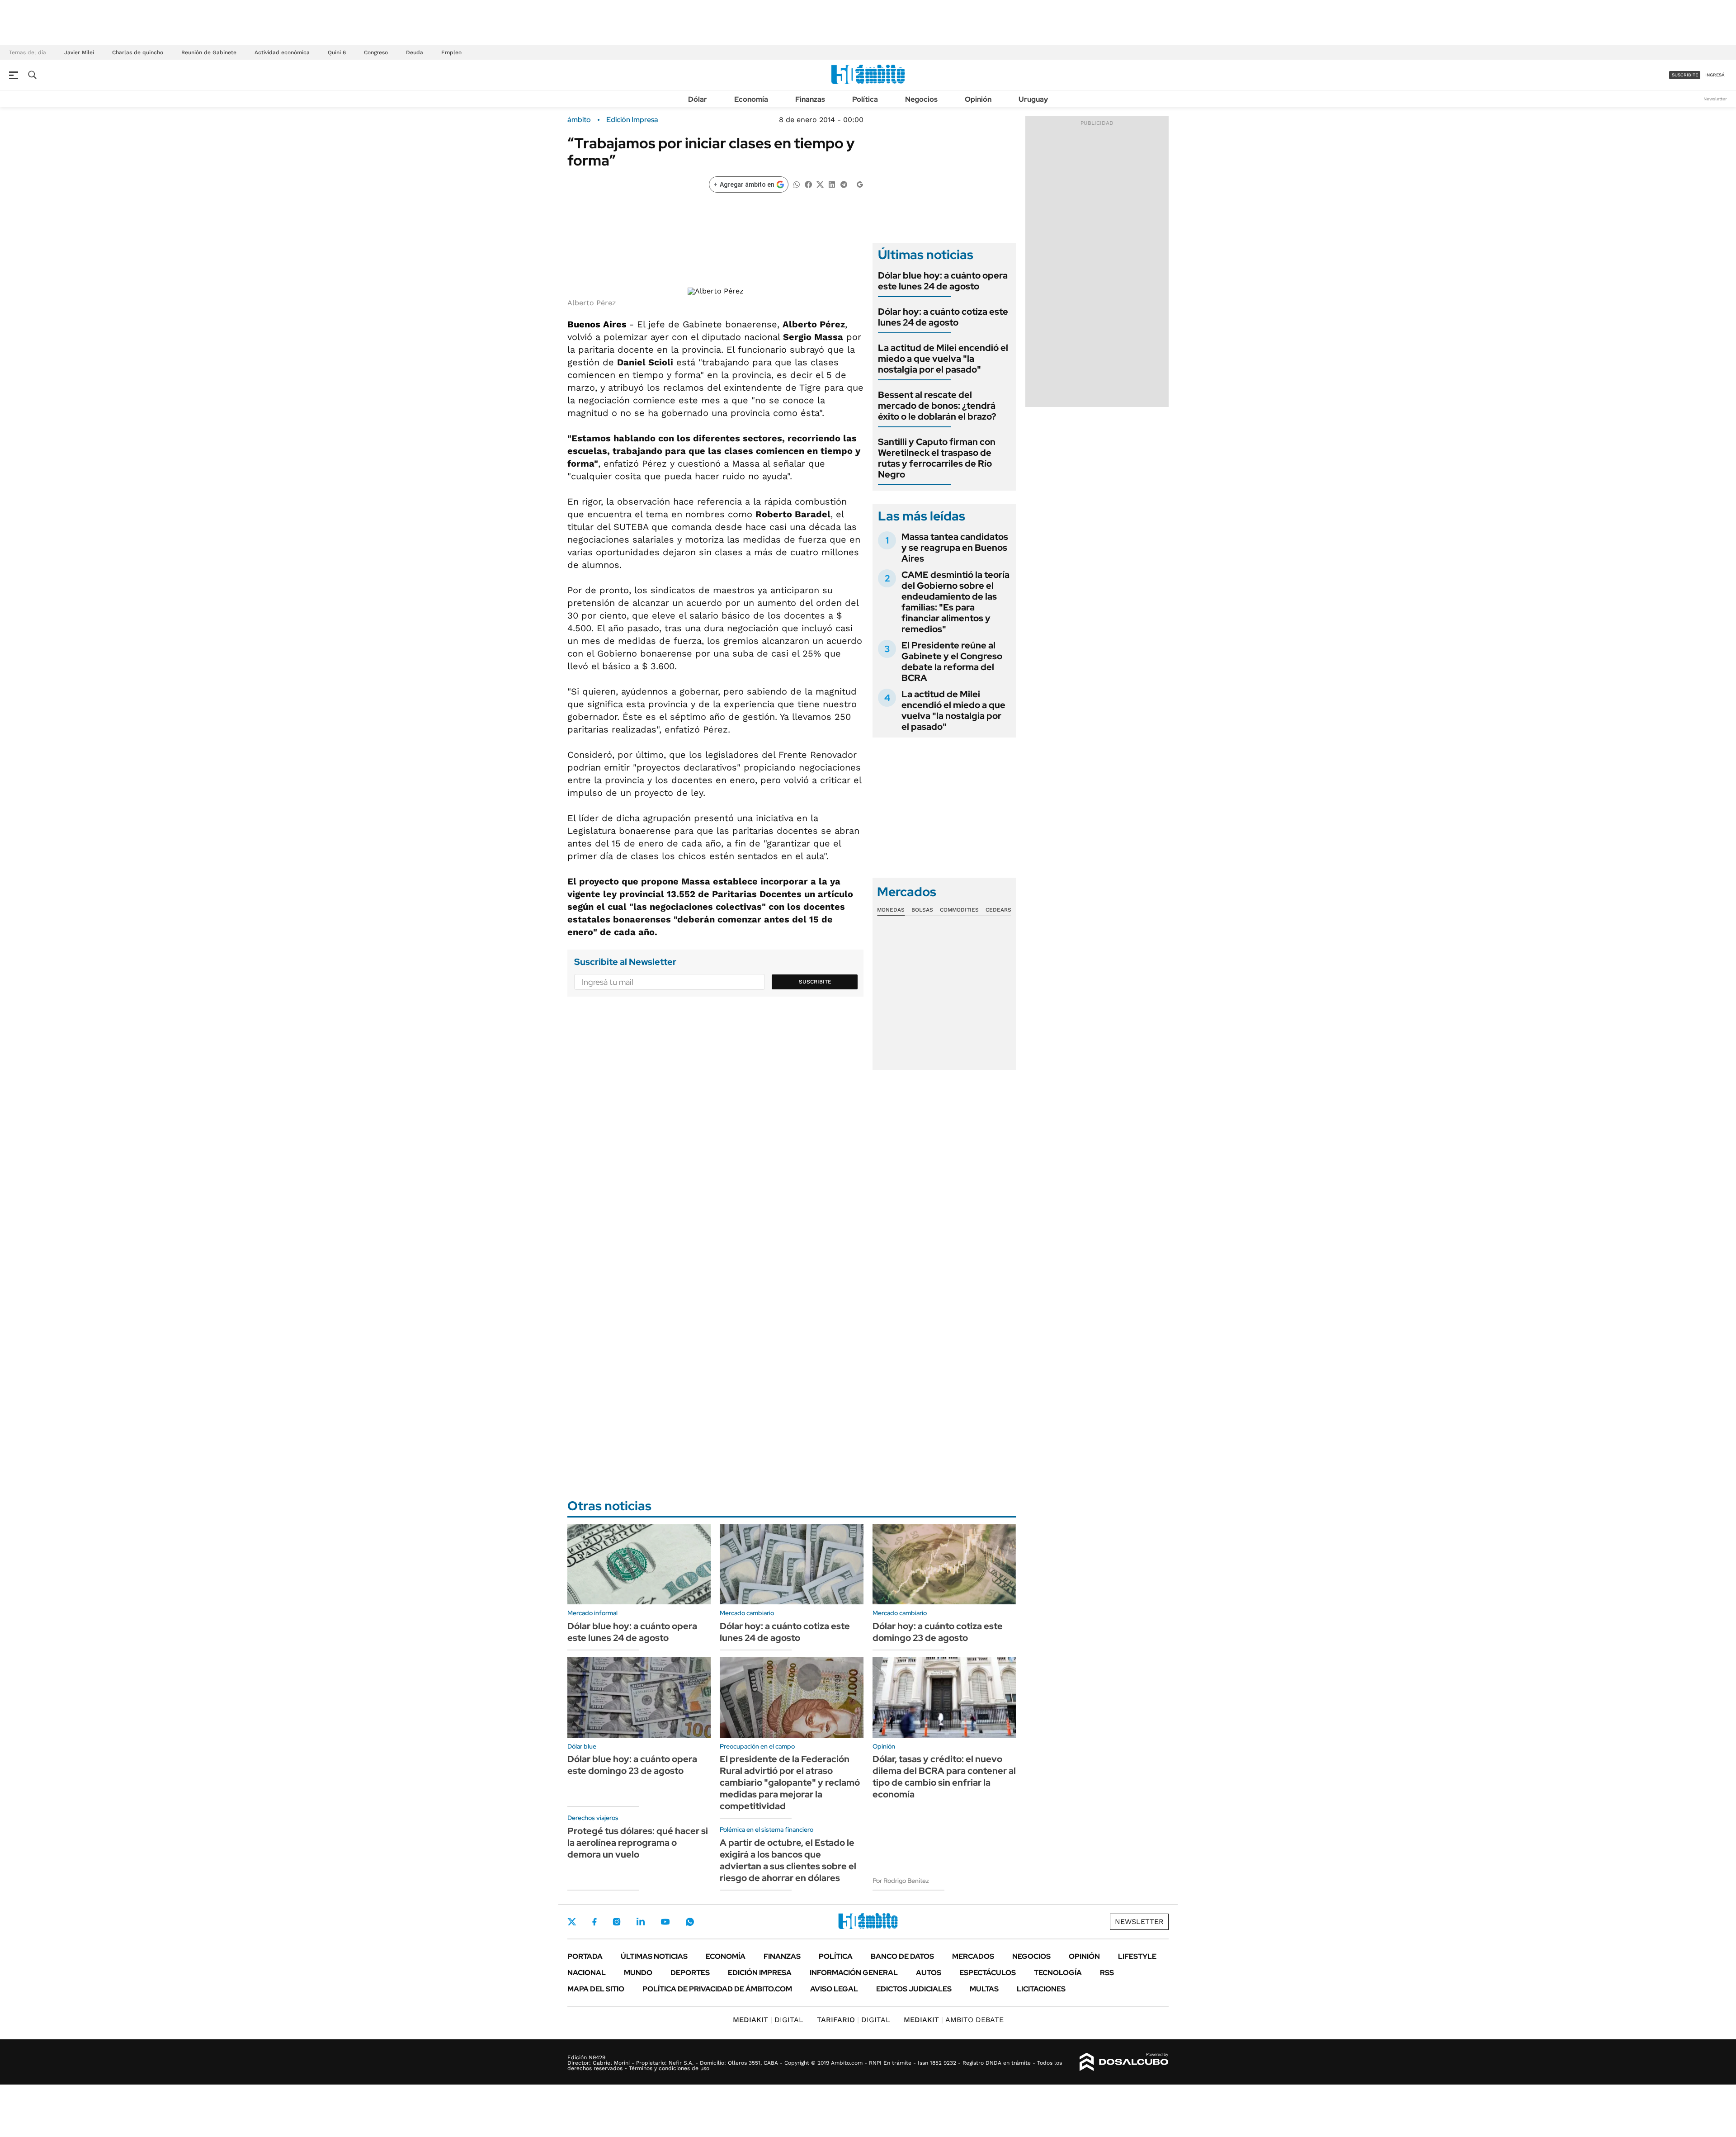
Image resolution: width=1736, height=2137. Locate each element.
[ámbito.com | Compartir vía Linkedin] (832, 184)
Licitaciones (1041, 1989)
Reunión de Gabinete (209, 52)
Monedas (891, 910)
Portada (585, 1956)
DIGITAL (768, 2020)
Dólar (698, 99)
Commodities (959, 910)
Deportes (690, 1973)
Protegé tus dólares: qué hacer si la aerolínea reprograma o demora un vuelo (638, 1843)
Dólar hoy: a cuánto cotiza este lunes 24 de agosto (943, 317)
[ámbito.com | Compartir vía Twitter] (820, 184)
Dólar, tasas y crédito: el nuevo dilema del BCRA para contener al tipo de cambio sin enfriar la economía (944, 1777)
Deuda (415, 52)
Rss (1107, 1973)
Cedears (998, 910)
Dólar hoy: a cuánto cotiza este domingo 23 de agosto (938, 1632)
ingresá (1715, 75)
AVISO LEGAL (834, 1989)
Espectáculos (988, 1973)
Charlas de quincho (138, 52)
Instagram (617, 1922)
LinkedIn (641, 1922)
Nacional (587, 1973)
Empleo (451, 52)
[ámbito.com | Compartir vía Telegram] (844, 184)
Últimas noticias (654, 1956)
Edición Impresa (760, 1973)
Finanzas (810, 99)
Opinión (978, 99)
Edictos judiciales (914, 1989)
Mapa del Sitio (596, 1989)
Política (865, 99)
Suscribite (815, 982)
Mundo (638, 1973)
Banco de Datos (902, 1956)
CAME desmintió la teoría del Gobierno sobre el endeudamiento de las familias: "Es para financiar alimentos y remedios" (955, 602)
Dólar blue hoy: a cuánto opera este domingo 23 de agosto (632, 1765)
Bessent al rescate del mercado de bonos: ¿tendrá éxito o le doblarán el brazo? (937, 406)
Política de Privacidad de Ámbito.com (717, 1989)
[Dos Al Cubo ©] (1124, 2062)
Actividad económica (282, 52)
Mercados (973, 1956)
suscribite (1685, 75)
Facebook (594, 1922)
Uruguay (1033, 99)
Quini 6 (337, 52)
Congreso (376, 52)
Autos (929, 1973)
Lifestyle (1137, 1956)
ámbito (579, 120)
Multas (984, 1989)
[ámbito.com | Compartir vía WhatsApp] (797, 184)
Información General (854, 1973)
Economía (751, 99)
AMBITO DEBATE (954, 2020)
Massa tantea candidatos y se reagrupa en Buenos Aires (955, 548)
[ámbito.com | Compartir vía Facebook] (808, 184)
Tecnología (1058, 1973)
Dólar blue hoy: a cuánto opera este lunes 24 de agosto (943, 281)
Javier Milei (79, 52)
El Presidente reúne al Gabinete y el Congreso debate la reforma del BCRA (952, 662)
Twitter (572, 1922)
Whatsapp (690, 1922)
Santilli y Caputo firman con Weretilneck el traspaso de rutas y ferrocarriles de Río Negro (937, 458)
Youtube (665, 1922)
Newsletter (1715, 99)
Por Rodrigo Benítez (901, 1881)
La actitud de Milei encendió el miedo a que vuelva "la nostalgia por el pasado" (943, 359)
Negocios (921, 99)
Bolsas (922, 910)
